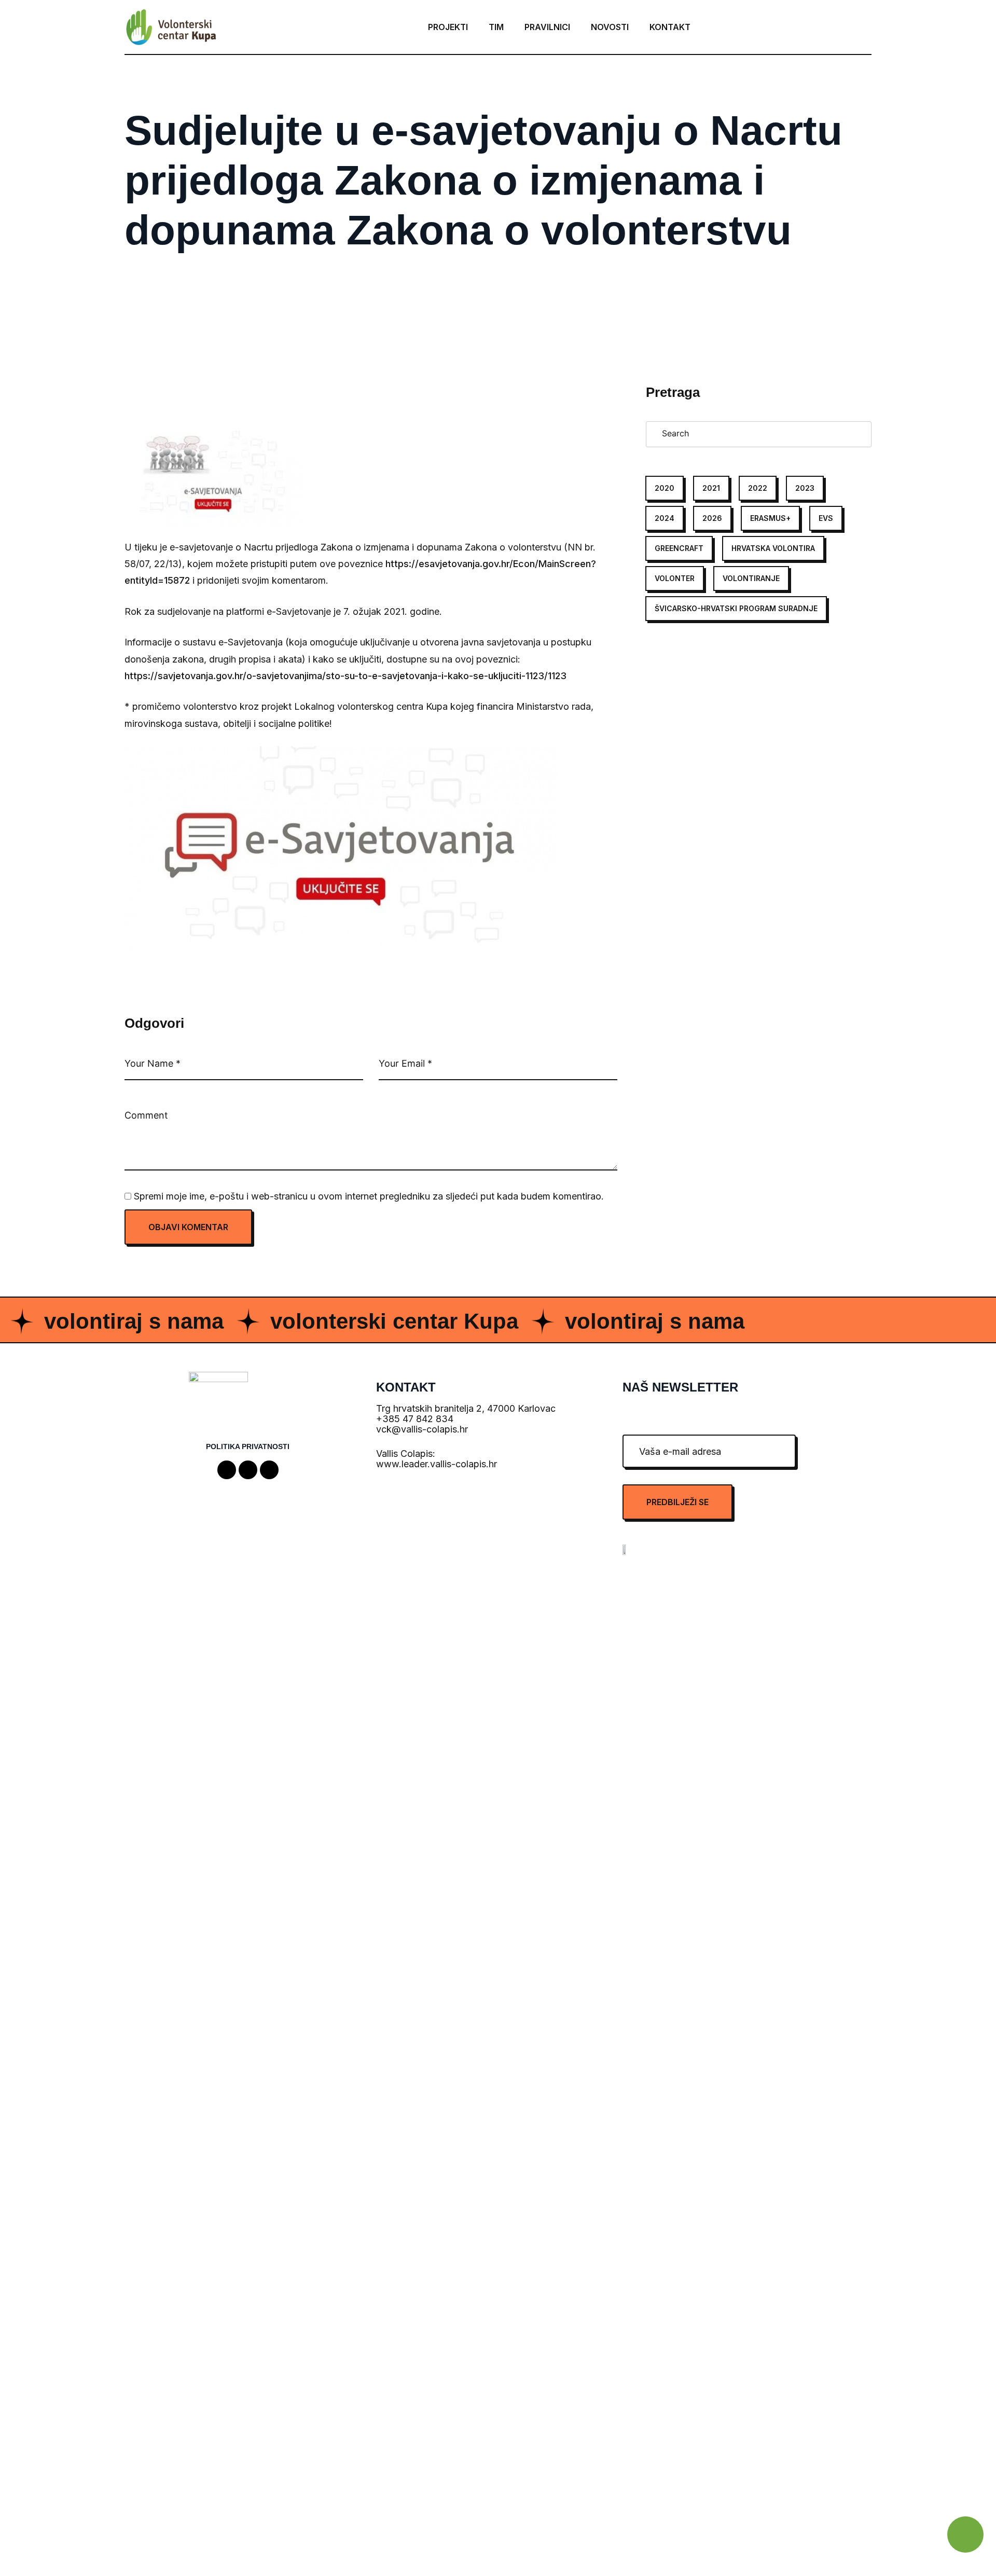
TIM (496, 27)
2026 (712, 518)
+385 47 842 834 (415, 1419)
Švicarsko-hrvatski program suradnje (736, 608)
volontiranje (751, 578)
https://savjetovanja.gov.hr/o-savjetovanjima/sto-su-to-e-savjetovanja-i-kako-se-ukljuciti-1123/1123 (345, 676)
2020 (665, 488)
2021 (711, 488)
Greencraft (679, 548)
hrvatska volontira (773, 548)
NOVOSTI (610, 27)
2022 (758, 488)
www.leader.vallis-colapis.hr (437, 1464)
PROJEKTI (448, 27)
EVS (826, 518)
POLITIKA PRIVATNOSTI (248, 1447)
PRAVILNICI (547, 27)
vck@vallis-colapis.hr (422, 1429)
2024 (665, 518)
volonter (675, 578)
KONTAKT (670, 27)
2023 (805, 488)
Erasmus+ (770, 518)
